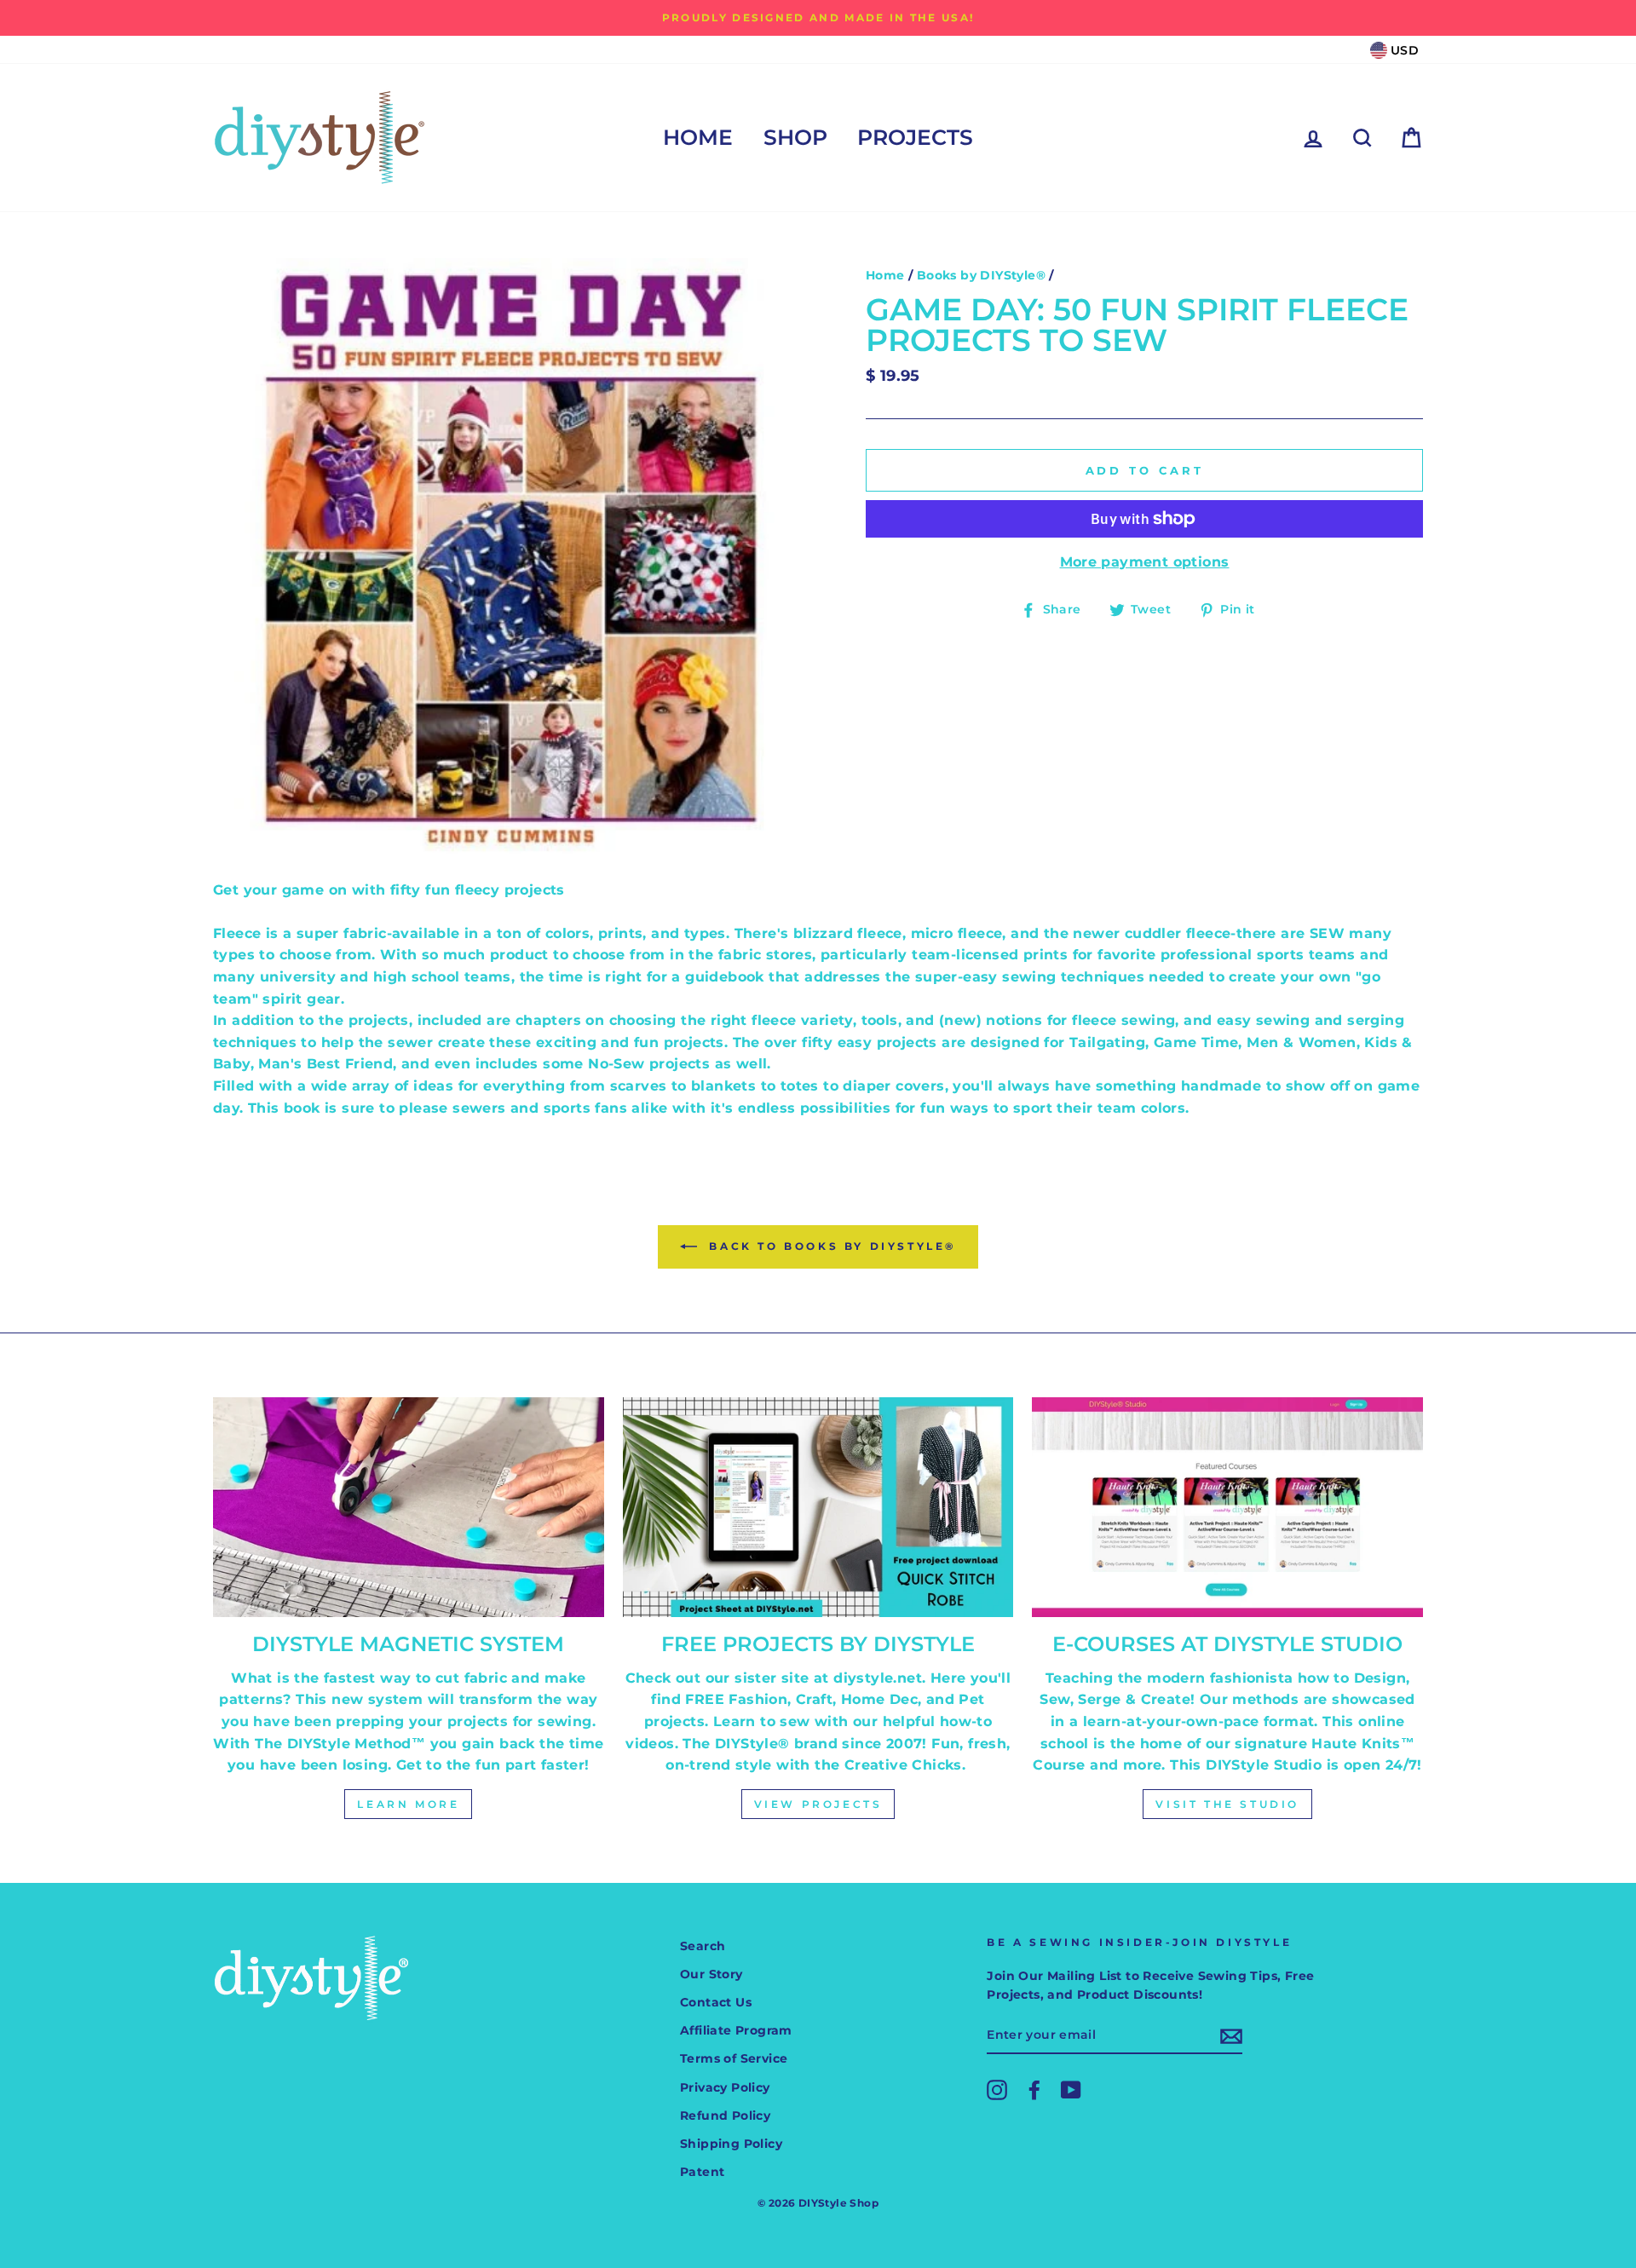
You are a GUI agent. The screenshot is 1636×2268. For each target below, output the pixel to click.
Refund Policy (725, 2115)
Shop (795, 137)
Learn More (408, 1804)
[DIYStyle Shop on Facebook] (1034, 2090)
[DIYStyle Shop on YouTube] (1071, 2090)
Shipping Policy (731, 2144)
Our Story (711, 1974)
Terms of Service (734, 2058)
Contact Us (716, 2002)
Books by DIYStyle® (981, 275)
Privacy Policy (725, 2087)
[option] (818, 18)
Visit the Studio (1227, 1804)
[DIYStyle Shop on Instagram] (997, 2090)
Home (698, 137)
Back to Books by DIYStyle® (830, 1246)
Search (703, 1946)
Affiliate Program (736, 2030)
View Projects (818, 1804)
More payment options (1145, 562)
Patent (702, 2172)
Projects (915, 137)
